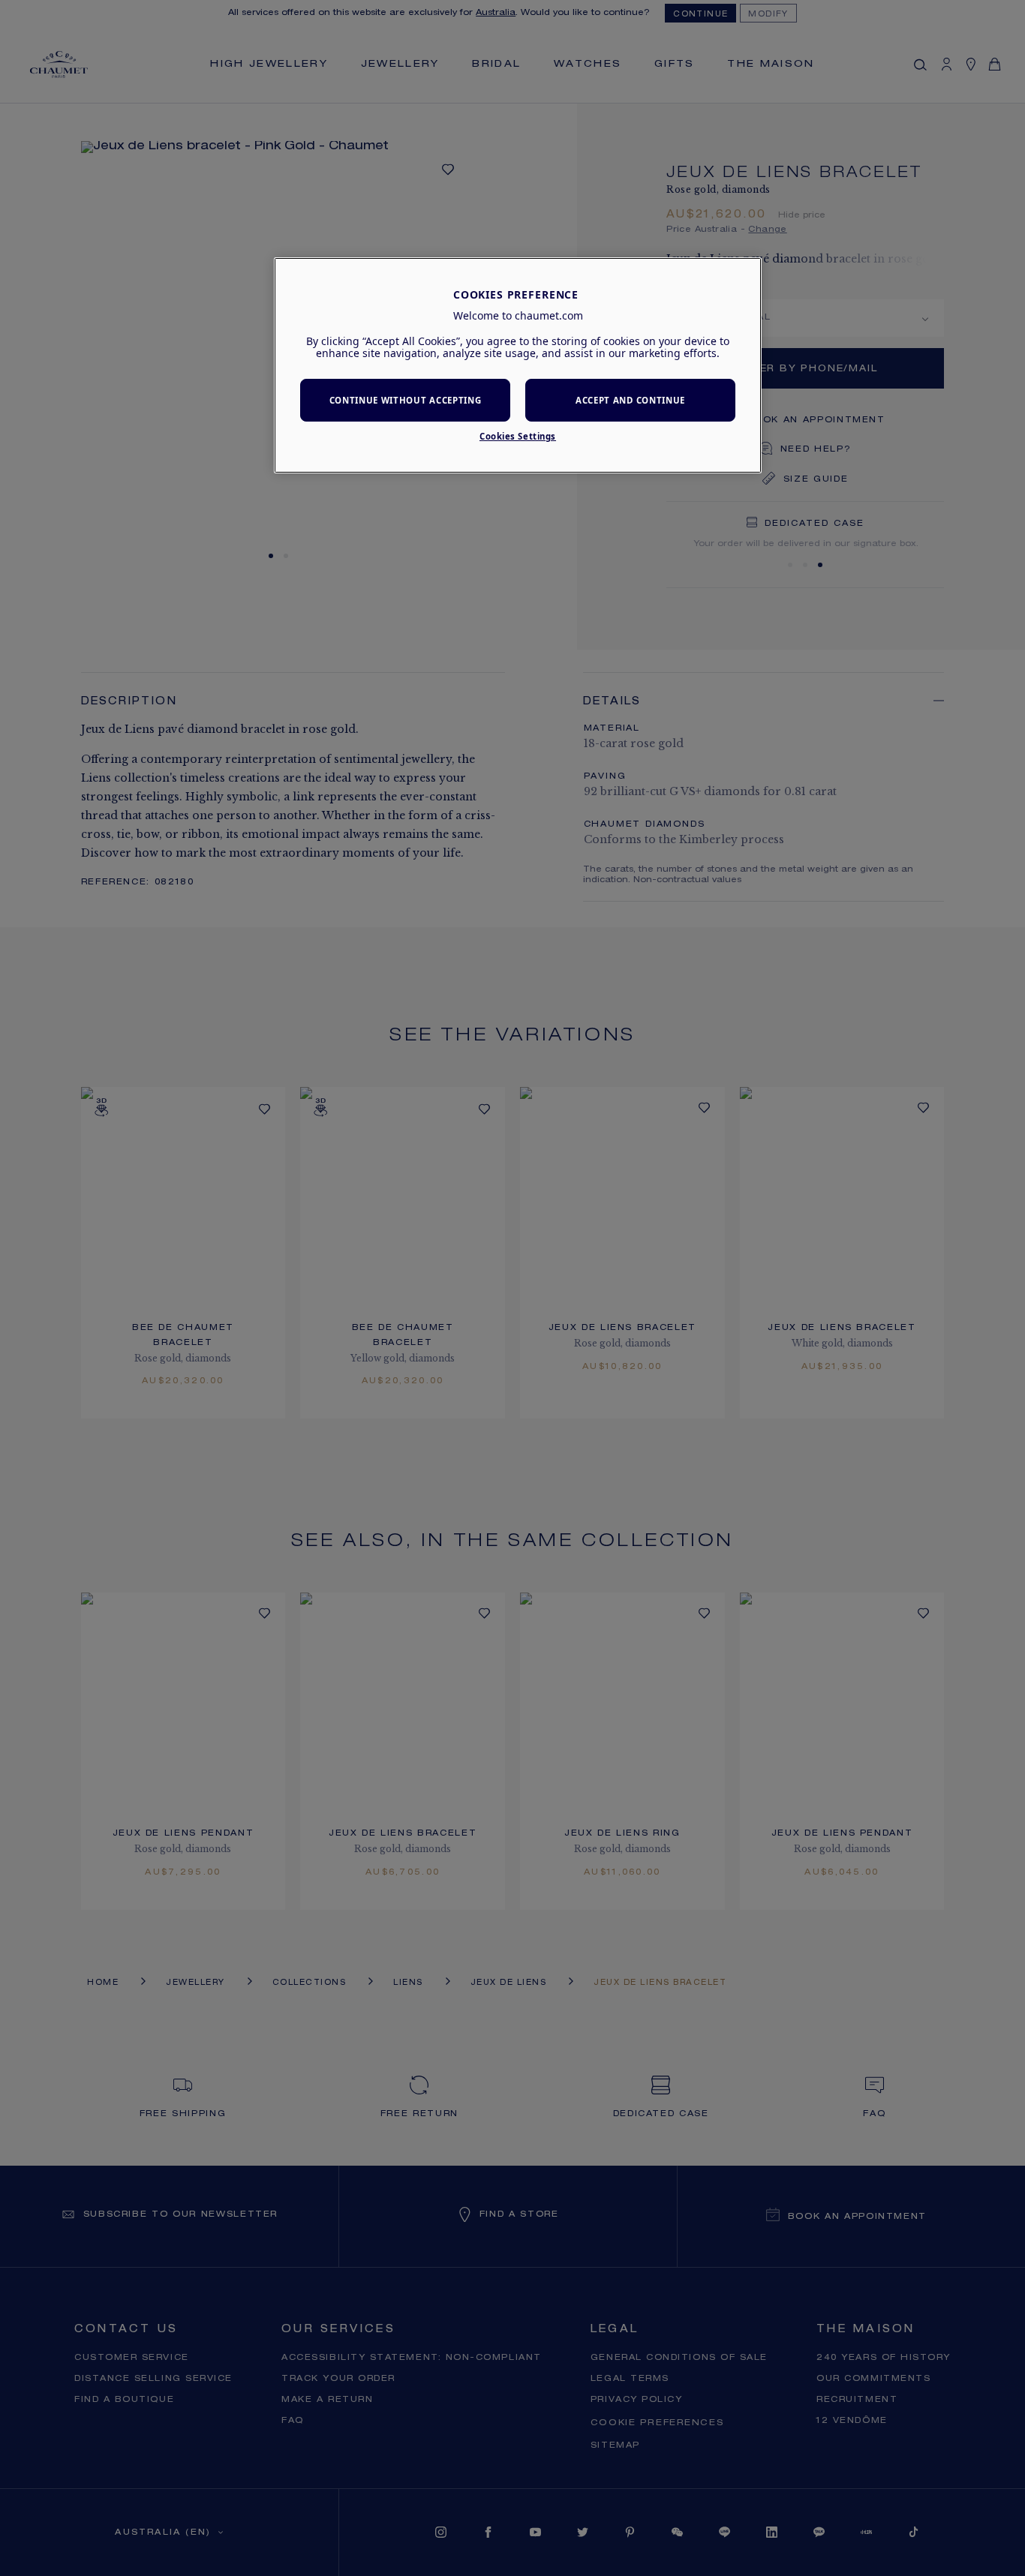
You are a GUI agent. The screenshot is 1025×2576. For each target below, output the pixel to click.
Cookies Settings (518, 436)
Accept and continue (630, 400)
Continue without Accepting (406, 400)
